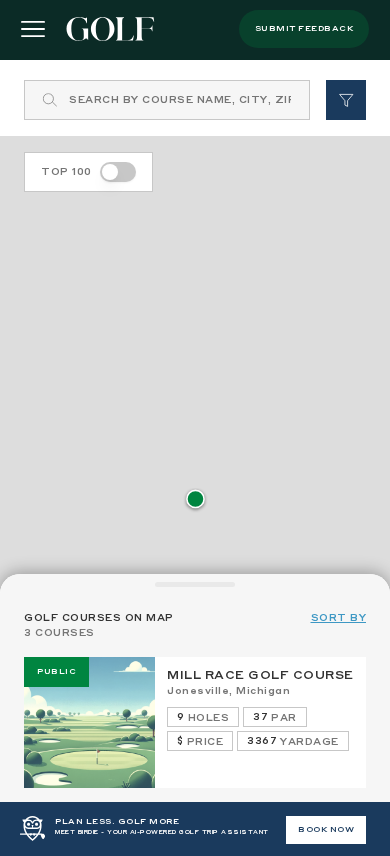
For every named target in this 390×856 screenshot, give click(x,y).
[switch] (118, 172)
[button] (195, 500)
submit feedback (304, 29)
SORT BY (339, 618)
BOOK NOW (326, 830)
